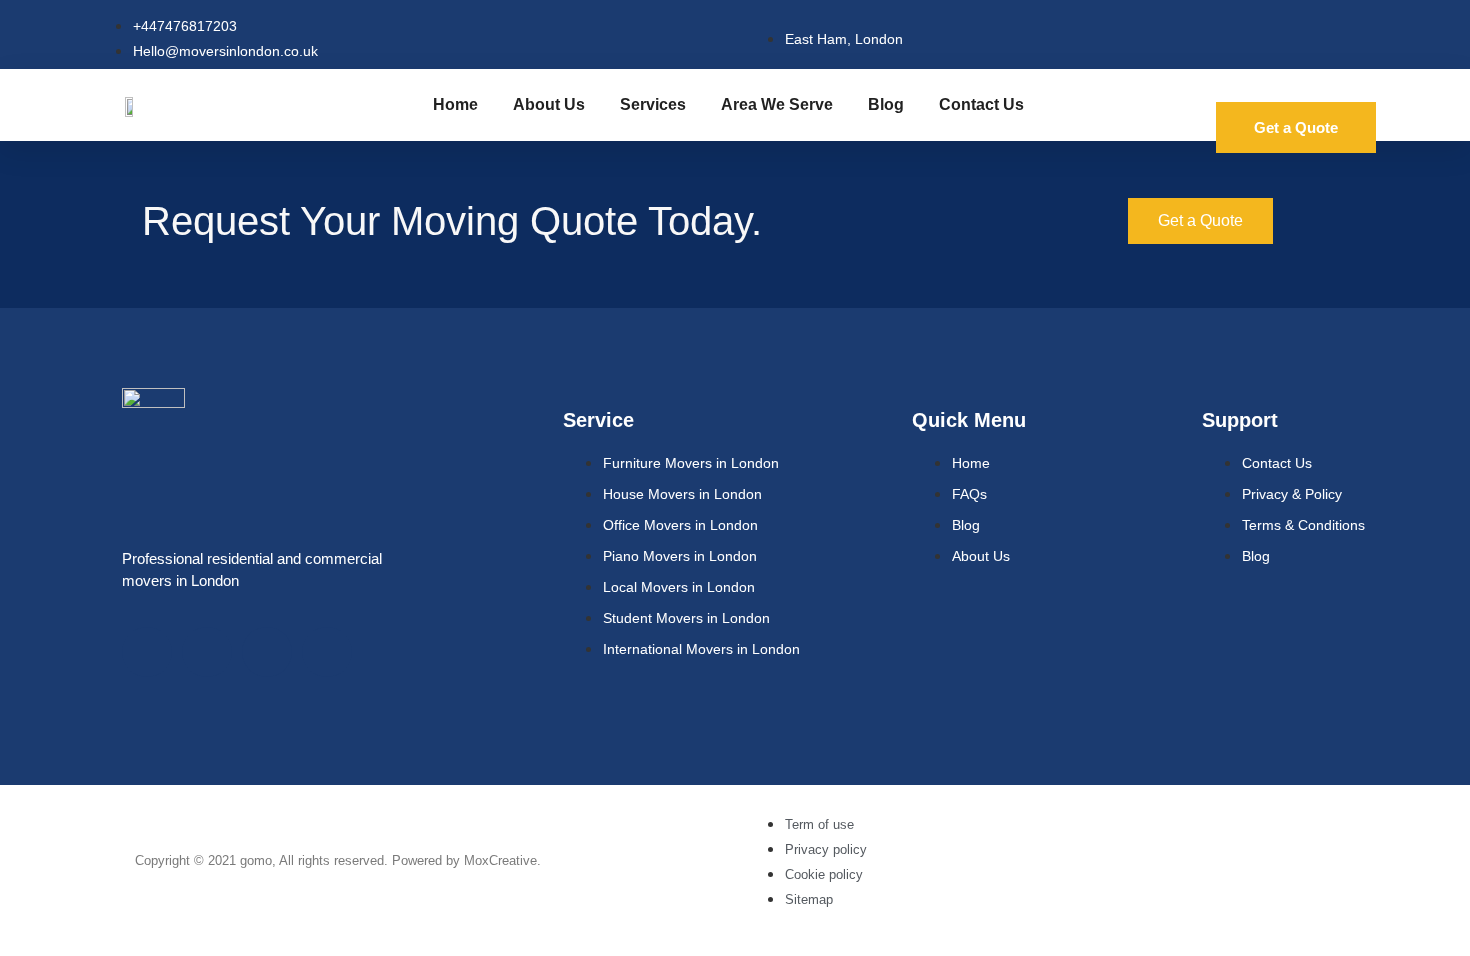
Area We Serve (777, 104)
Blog (886, 104)
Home (455, 104)
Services (653, 104)
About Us (549, 104)
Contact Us (981, 104)
